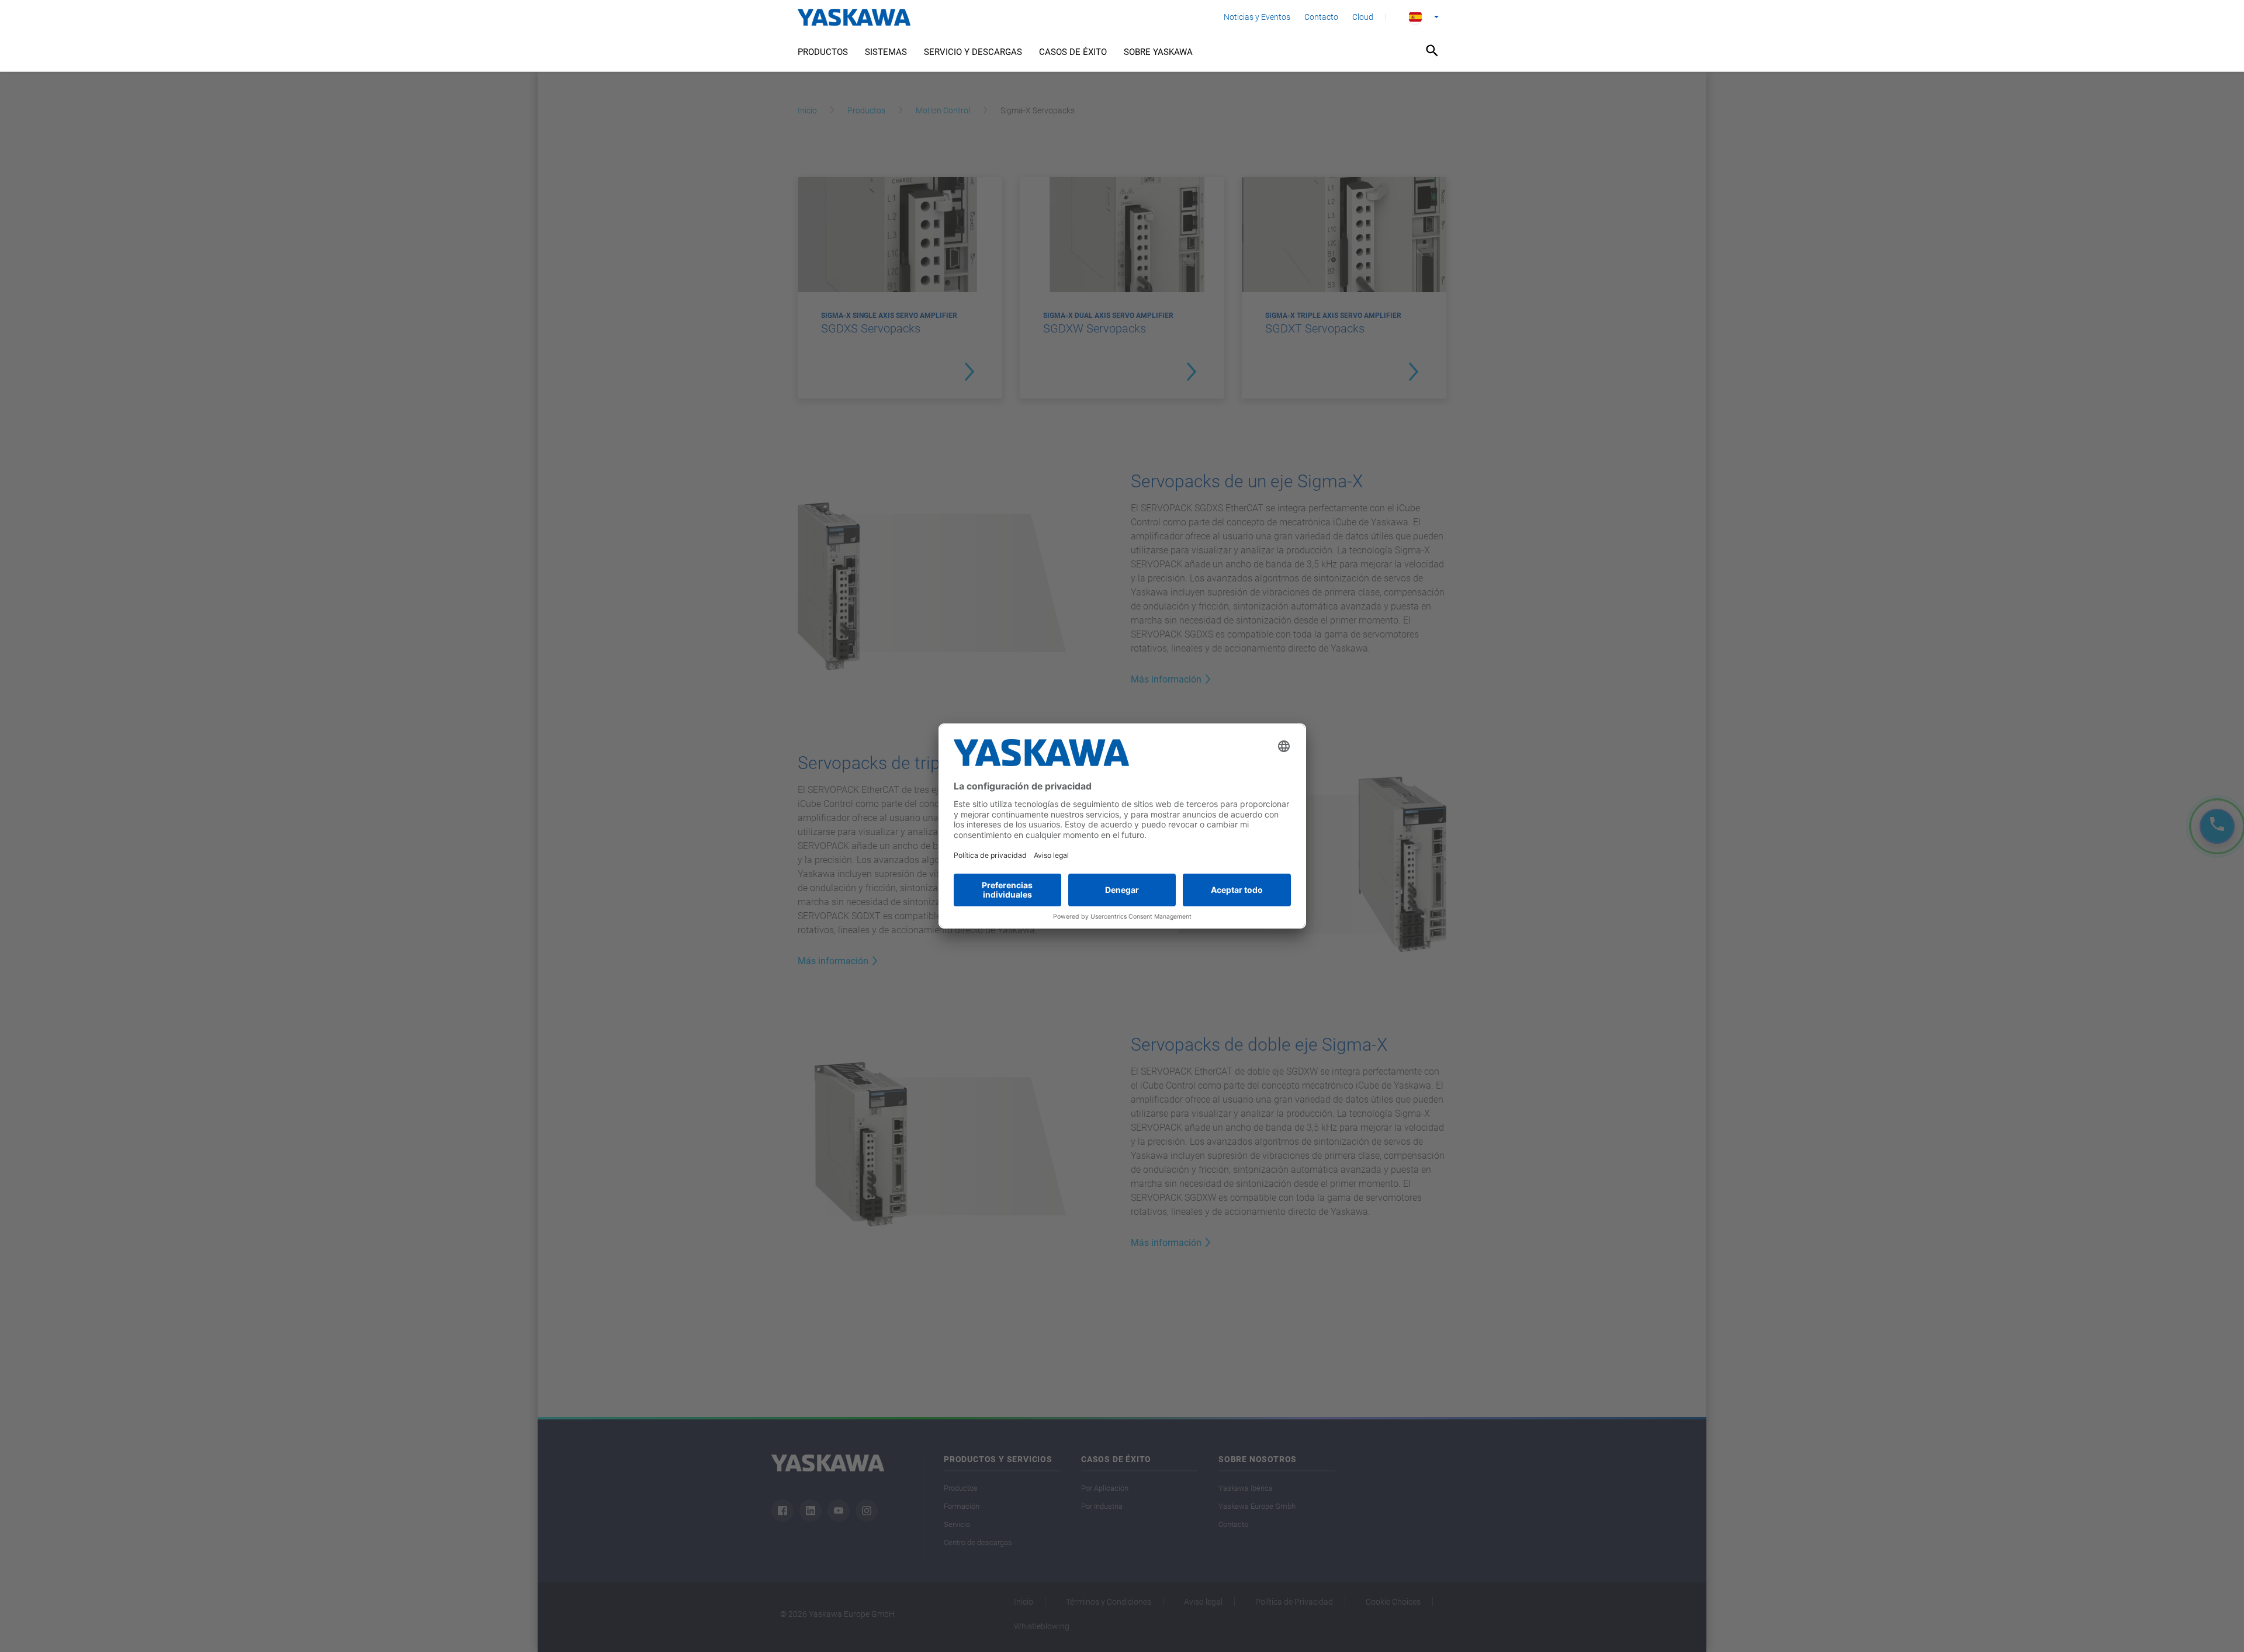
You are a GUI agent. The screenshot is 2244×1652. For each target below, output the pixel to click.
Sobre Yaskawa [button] (1158, 52)
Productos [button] (823, 52)
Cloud (1363, 17)
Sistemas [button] (886, 52)
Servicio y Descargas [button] (973, 52)
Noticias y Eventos (1257, 17)
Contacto (1321, 17)
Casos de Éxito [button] (1073, 52)
